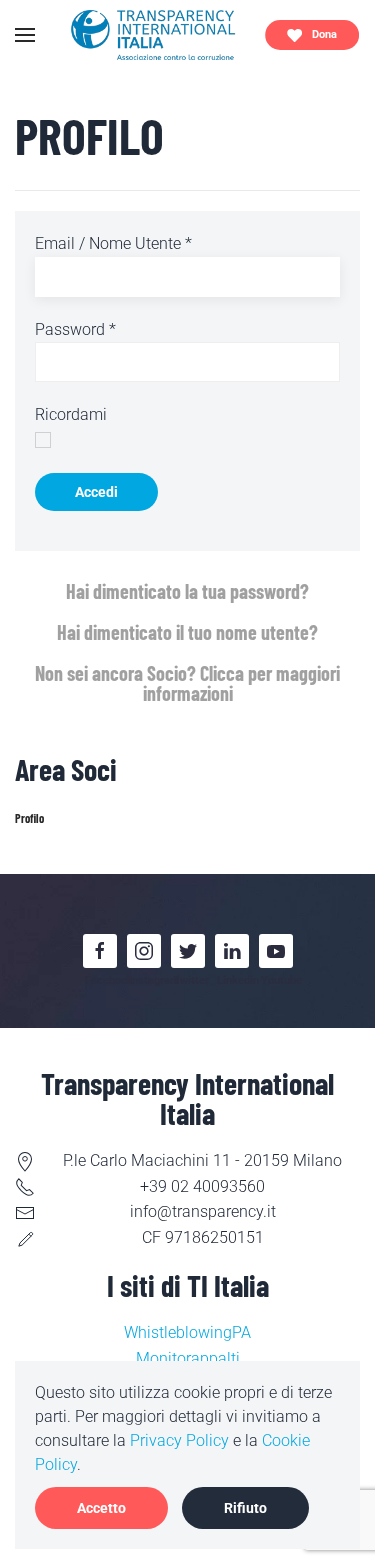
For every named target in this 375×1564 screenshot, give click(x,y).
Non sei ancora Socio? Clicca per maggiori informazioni (187, 683)
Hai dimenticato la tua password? (187, 591)
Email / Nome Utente (113, 243)
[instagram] (144, 951)
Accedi (96, 492)
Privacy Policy (179, 1440)
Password (75, 329)
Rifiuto (245, 1508)
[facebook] (100, 951)
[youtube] (276, 951)
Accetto (101, 1508)
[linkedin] (232, 951)
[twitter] (188, 951)
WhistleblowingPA (187, 1332)
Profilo (29, 818)
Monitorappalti (188, 1358)
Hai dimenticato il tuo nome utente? (187, 632)
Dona (324, 34)
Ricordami (71, 414)
